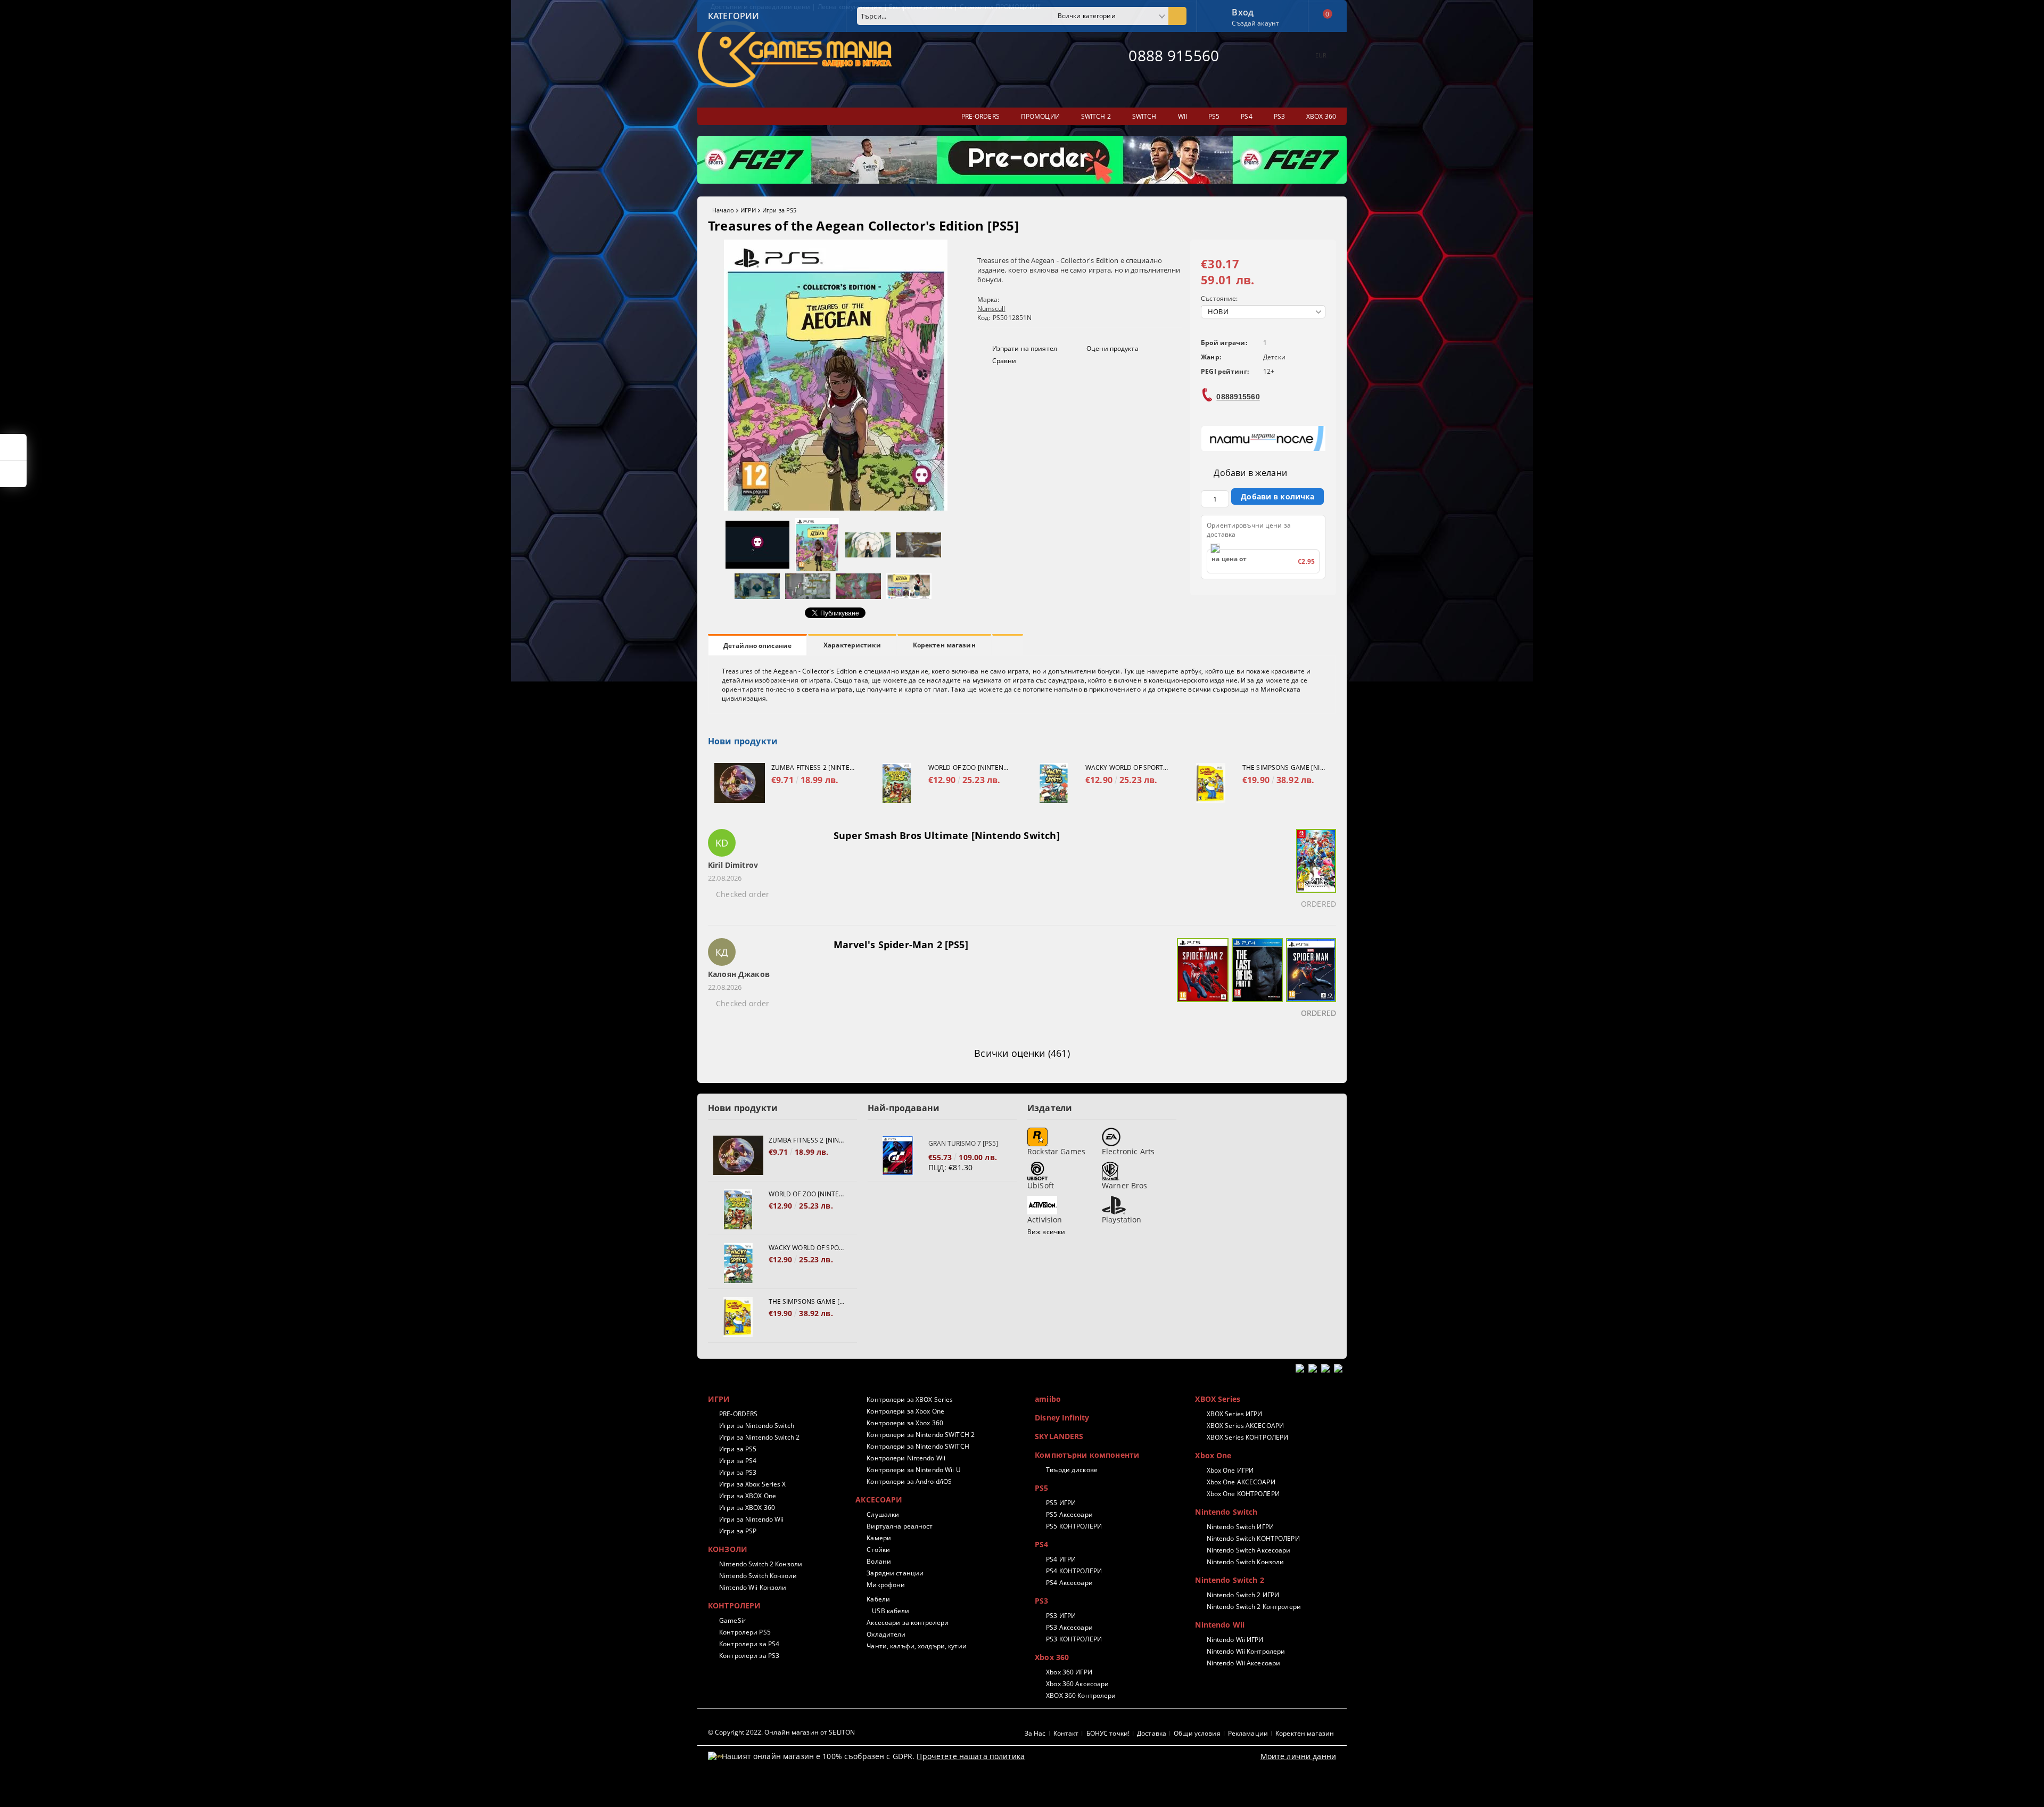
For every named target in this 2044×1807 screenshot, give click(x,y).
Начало (723, 210)
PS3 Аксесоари (1069, 1627)
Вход (1243, 11)
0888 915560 (1174, 55)
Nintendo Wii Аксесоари (1243, 1663)
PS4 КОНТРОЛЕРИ (1074, 1571)
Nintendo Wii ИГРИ (1235, 1640)
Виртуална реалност (900, 1526)
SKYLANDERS (1059, 1436)
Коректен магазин (944, 645)
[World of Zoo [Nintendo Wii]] (897, 783)
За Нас (1035, 1733)
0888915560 (1238, 397)
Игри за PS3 (738, 1472)
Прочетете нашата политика (971, 1756)
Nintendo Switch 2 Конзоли (761, 1564)
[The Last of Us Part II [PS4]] (1256, 980)
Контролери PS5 (745, 1632)
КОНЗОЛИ (728, 1549)
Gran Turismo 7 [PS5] (963, 1143)
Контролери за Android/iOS (909, 1481)
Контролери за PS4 (749, 1644)
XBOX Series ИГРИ (1234, 1414)
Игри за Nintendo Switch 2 (759, 1437)
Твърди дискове (1072, 1470)
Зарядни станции (895, 1573)
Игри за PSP (738, 1531)
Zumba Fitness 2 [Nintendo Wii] (813, 767)
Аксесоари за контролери (908, 1623)
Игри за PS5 (779, 210)
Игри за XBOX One (748, 1496)
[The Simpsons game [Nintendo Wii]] (1211, 783)
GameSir (732, 1620)
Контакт (1066, 1733)
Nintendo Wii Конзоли (753, 1587)
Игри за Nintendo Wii (751, 1519)
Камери (879, 1538)
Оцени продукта (1112, 348)
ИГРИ (748, 210)
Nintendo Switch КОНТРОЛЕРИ (1253, 1538)
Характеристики (852, 645)
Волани (879, 1561)
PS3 (1041, 1601)
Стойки (878, 1550)
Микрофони (886, 1585)
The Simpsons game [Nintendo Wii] (1284, 767)
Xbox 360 (1052, 1657)
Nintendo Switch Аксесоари (1248, 1550)
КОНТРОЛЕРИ (734, 1605)
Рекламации (1248, 1733)
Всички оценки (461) (1022, 1053)
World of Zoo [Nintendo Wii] (970, 767)
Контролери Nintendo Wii (906, 1458)
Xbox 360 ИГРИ (1069, 1672)
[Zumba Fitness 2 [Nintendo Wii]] (740, 783)
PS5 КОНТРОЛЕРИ (1074, 1526)
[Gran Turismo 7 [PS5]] (898, 1156)
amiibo (1048, 1399)
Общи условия (1197, 1733)
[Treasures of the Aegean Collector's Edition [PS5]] (836, 508)
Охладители (886, 1634)
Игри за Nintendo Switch (757, 1426)
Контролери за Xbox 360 (905, 1423)
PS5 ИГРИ (1061, 1503)
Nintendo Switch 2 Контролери (1254, 1607)
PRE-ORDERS (738, 1414)
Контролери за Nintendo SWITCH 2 (921, 1435)
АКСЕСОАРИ (879, 1500)
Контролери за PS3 (749, 1656)
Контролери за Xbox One (905, 1411)
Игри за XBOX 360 (747, 1508)
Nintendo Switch (1226, 1512)
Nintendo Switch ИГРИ (1240, 1527)
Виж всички (1046, 1232)
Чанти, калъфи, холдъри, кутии (916, 1646)
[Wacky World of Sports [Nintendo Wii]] (1054, 783)
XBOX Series (1218, 1399)
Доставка (1152, 1733)
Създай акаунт (1255, 23)
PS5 (1041, 1488)
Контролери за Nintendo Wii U (913, 1470)
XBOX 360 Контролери (1081, 1695)
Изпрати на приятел (1025, 348)
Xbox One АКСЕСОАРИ (1241, 1482)
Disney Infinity (1062, 1418)
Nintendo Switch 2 (1229, 1580)
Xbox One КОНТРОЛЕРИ (1243, 1494)
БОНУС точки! (1108, 1733)
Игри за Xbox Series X (753, 1484)
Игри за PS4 (738, 1461)
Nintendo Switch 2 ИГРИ (1243, 1595)
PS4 (1041, 1544)
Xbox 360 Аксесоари (1077, 1684)
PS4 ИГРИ (1061, 1559)
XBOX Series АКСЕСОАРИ (1245, 1426)
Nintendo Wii (1220, 1625)
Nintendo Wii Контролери (1246, 1651)
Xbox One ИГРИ (1230, 1470)
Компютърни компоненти (1087, 1455)
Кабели (878, 1599)
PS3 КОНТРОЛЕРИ (1074, 1639)
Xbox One (1213, 1455)
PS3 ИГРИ (1061, 1616)
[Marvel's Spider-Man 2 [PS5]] (1201, 980)
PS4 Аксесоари (1069, 1583)
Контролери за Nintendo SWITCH (918, 1446)
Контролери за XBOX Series (910, 1399)
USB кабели (891, 1611)
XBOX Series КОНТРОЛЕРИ (1247, 1437)
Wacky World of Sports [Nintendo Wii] (1127, 767)
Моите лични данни (1298, 1756)
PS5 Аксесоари (1069, 1514)
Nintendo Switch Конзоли (758, 1576)
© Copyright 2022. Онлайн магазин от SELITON (781, 1732)
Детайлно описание (757, 646)
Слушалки (883, 1514)
